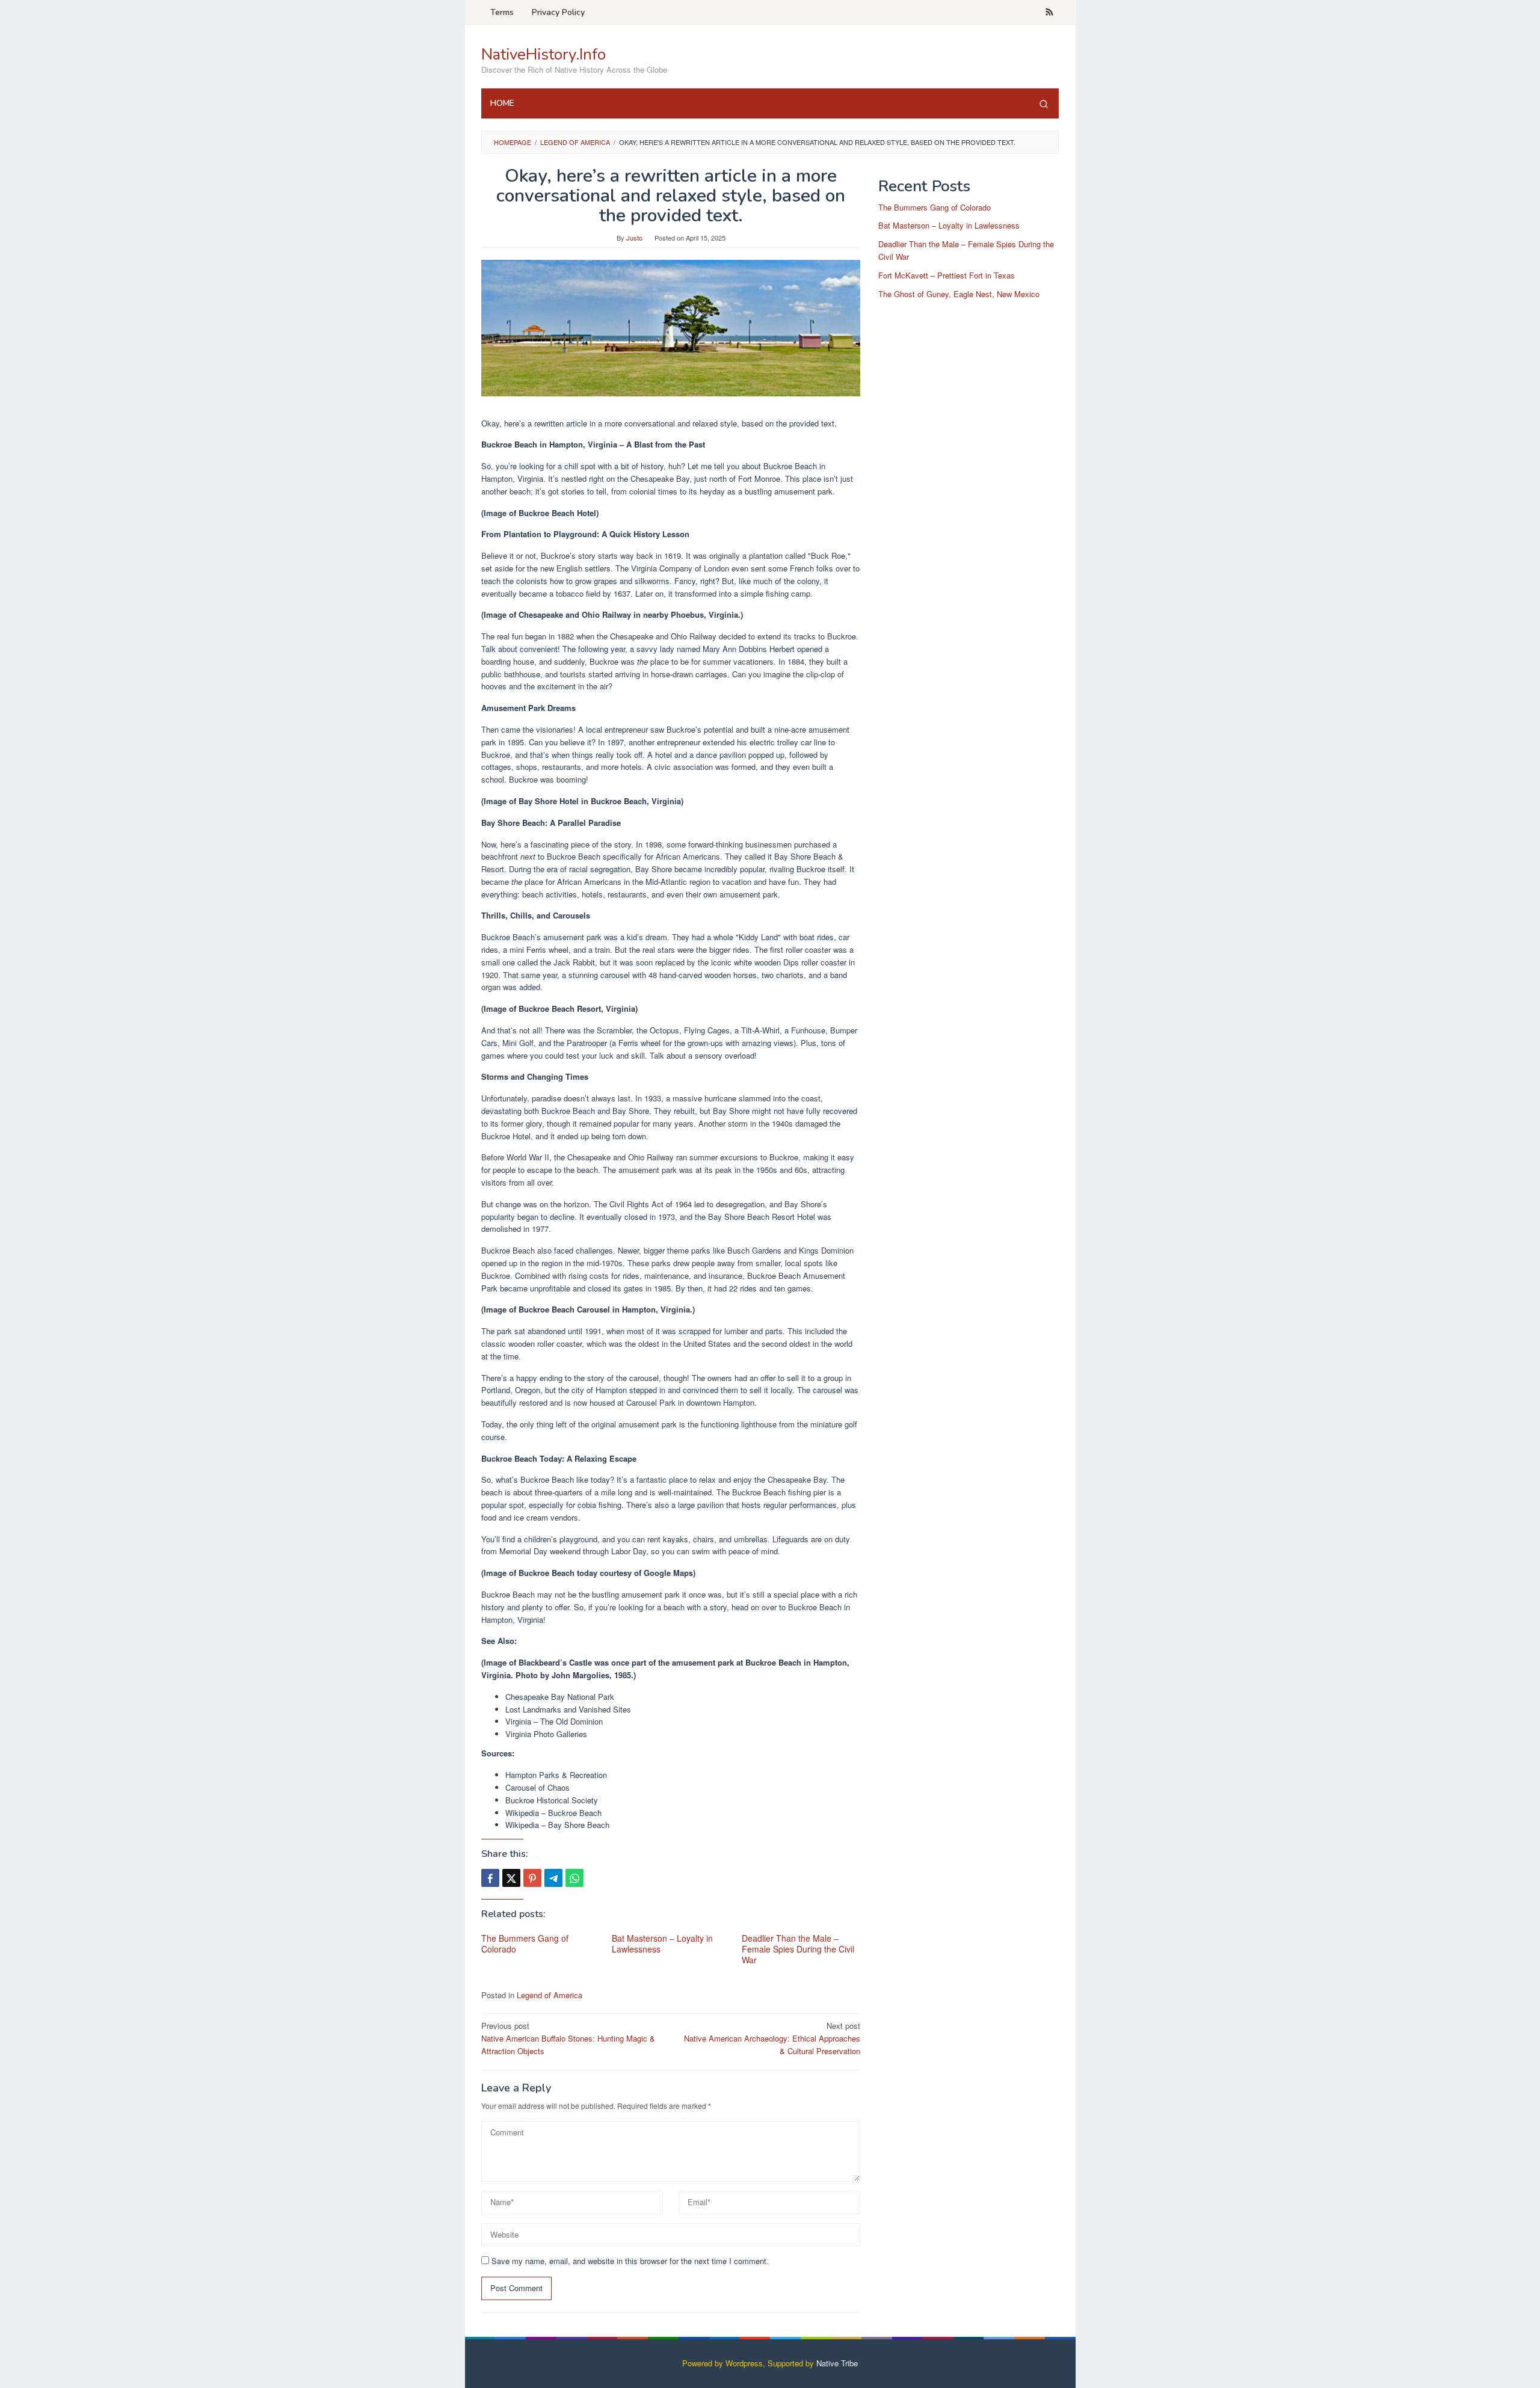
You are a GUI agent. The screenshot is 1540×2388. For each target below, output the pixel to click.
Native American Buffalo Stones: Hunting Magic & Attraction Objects (568, 2038)
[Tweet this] (511, 1878)
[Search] (1044, 103)
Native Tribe (837, 2363)
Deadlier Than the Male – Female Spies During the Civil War (798, 1949)
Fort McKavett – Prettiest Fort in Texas (947, 275)
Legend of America (550, 1995)
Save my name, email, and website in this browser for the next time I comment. (630, 2261)
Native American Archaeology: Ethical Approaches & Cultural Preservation (772, 2038)
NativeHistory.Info (544, 54)
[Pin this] (532, 1878)
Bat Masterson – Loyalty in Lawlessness (662, 1943)
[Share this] (490, 1878)
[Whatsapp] (574, 1878)
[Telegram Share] (553, 1878)
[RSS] (1049, 13)
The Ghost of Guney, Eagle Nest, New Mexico (959, 294)
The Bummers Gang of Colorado (525, 1943)
